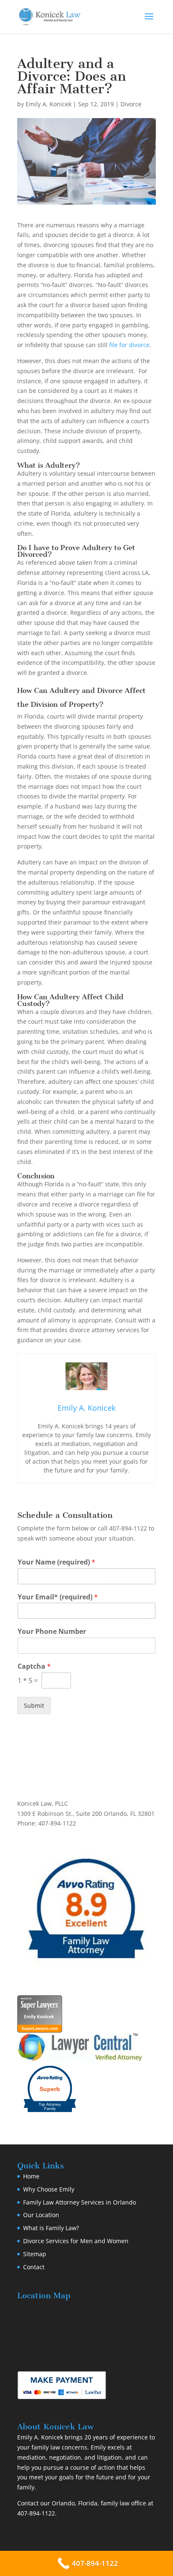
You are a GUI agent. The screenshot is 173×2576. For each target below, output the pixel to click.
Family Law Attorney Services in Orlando (80, 2202)
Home (31, 2176)
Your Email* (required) (58, 1597)
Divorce (131, 104)
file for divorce (129, 345)
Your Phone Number (52, 1632)
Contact (34, 2267)
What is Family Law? (51, 2228)
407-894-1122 (128, 1528)
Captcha (34, 1666)
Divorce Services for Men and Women (76, 2241)
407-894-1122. (37, 2513)
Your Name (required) (56, 1562)
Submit (34, 1705)
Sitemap (35, 2254)
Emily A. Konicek (48, 104)
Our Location (41, 2215)
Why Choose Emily (49, 2189)
